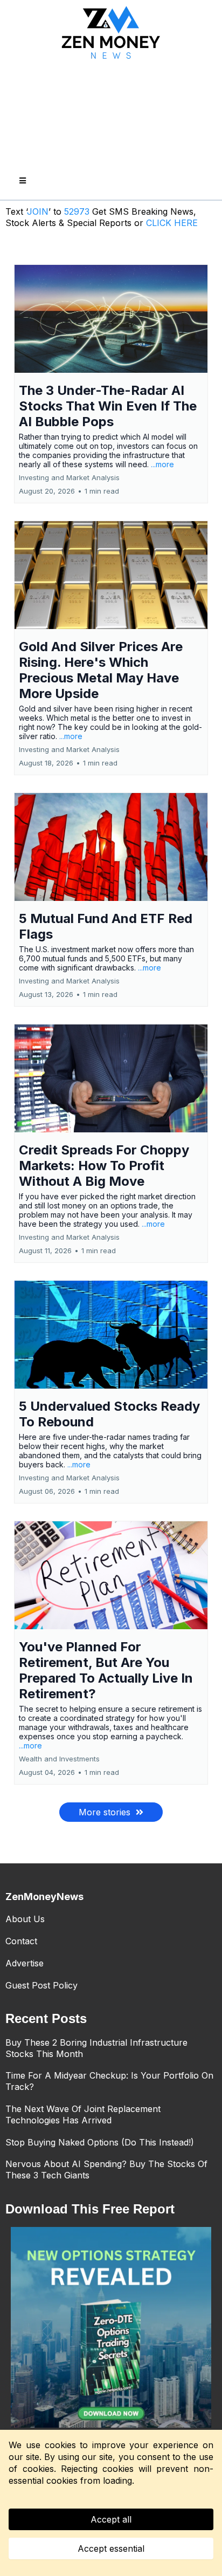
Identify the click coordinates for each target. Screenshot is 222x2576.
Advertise (25, 1963)
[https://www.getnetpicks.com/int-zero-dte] (111, 2327)
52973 (78, 211)
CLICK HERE (172, 223)
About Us (25, 1919)
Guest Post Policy (41, 1985)
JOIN (38, 211)
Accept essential (111, 2548)
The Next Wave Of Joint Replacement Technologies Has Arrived (83, 2114)
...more (162, 464)
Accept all (111, 2519)
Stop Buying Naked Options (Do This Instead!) (100, 2142)
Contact (21, 1941)
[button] (21, 181)
